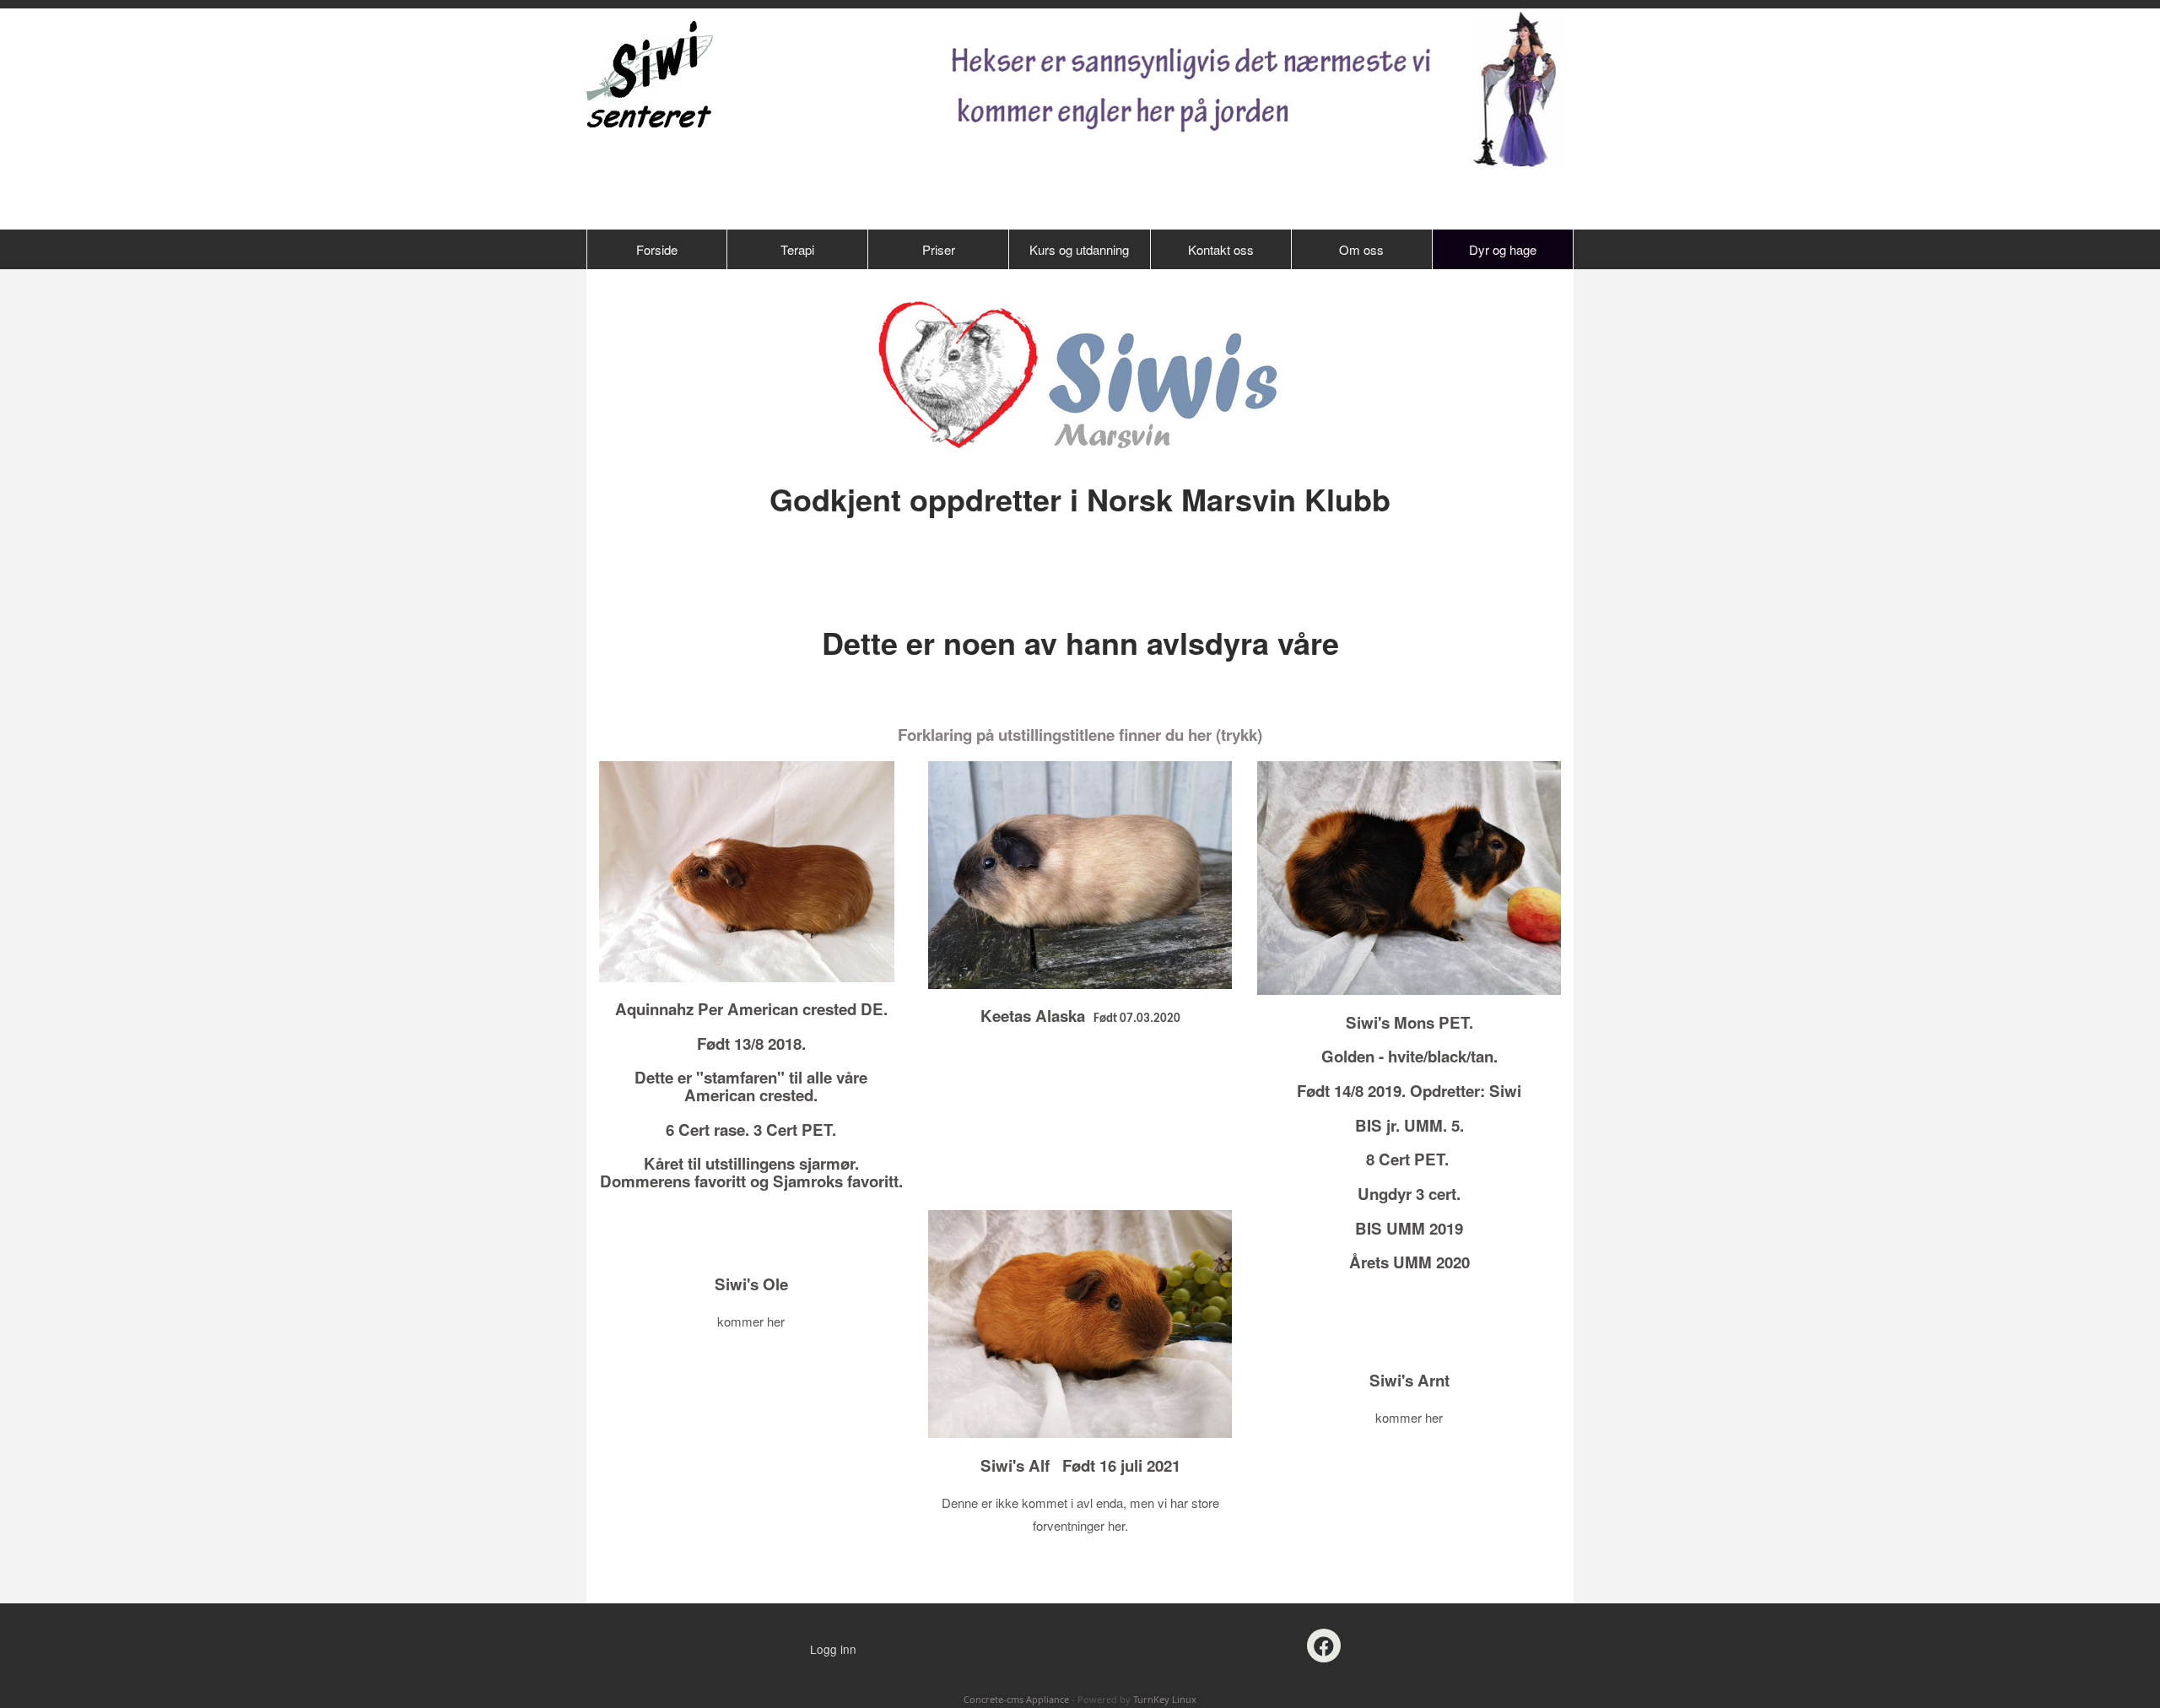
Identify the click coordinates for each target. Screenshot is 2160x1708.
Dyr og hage (1503, 249)
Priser (939, 249)
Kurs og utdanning (1079, 249)
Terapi (797, 249)
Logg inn (833, 1649)
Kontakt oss (1221, 249)
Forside (657, 249)
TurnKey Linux (1165, 1699)
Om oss (1361, 249)
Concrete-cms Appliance (1016, 1699)
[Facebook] (1324, 1646)
